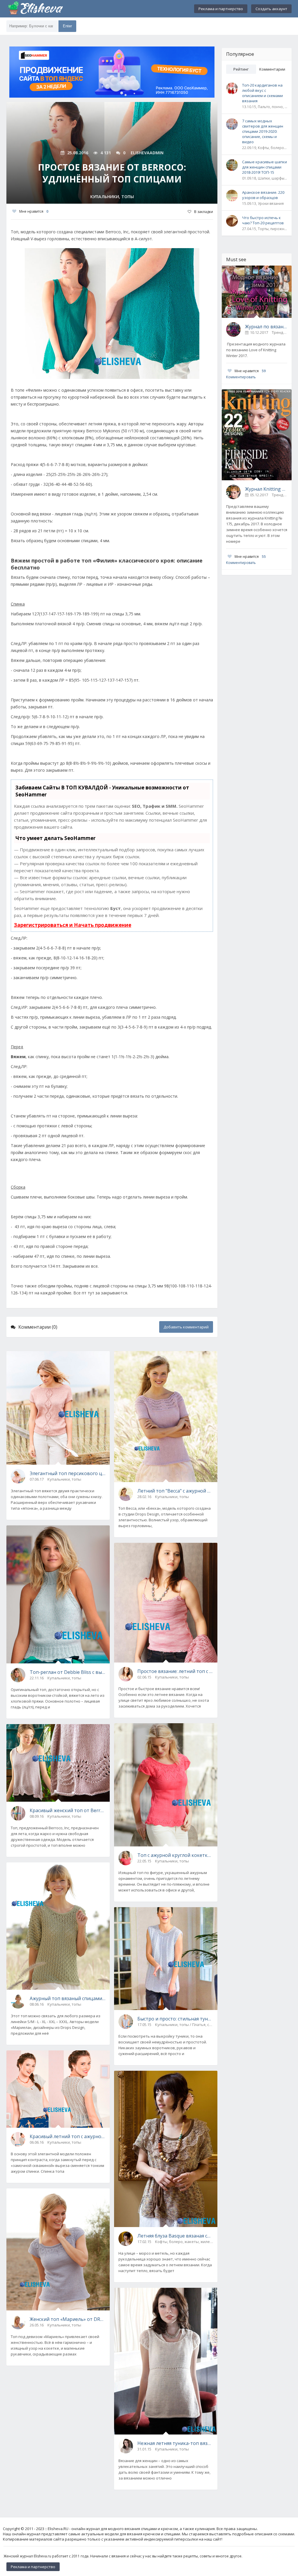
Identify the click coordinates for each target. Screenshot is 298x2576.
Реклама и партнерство (221, 9)
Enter (67, 26)
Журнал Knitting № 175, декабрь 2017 (266, 489)
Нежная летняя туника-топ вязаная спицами (175, 2443)
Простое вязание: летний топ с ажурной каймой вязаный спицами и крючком (175, 1671)
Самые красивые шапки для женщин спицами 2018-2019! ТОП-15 (265, 167)
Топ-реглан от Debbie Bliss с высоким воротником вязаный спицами (68, 1672)
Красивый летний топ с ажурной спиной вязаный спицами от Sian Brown (68, 2136)
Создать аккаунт (271, 9)
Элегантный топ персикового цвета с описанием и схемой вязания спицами (68, 1473)
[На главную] (36, 9)
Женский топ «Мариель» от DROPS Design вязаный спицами (68, 2319)
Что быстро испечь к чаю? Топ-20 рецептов (263, 220)
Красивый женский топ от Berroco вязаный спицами (68, 1810)
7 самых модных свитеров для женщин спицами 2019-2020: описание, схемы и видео (263, 131)
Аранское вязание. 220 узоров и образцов (263, 195)
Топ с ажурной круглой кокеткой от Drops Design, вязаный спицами (175, 1855)
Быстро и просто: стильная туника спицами (175, 2019)
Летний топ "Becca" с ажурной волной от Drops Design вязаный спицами (175, 1491)
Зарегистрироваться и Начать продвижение (73, 925)
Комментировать (241, 377)
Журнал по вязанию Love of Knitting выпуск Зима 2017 (266, 327)
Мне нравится (34, 211)
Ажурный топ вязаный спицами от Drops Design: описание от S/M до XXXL (68, 1998)
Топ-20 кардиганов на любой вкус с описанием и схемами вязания (262, 93)
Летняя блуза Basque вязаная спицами (175, 2236)
